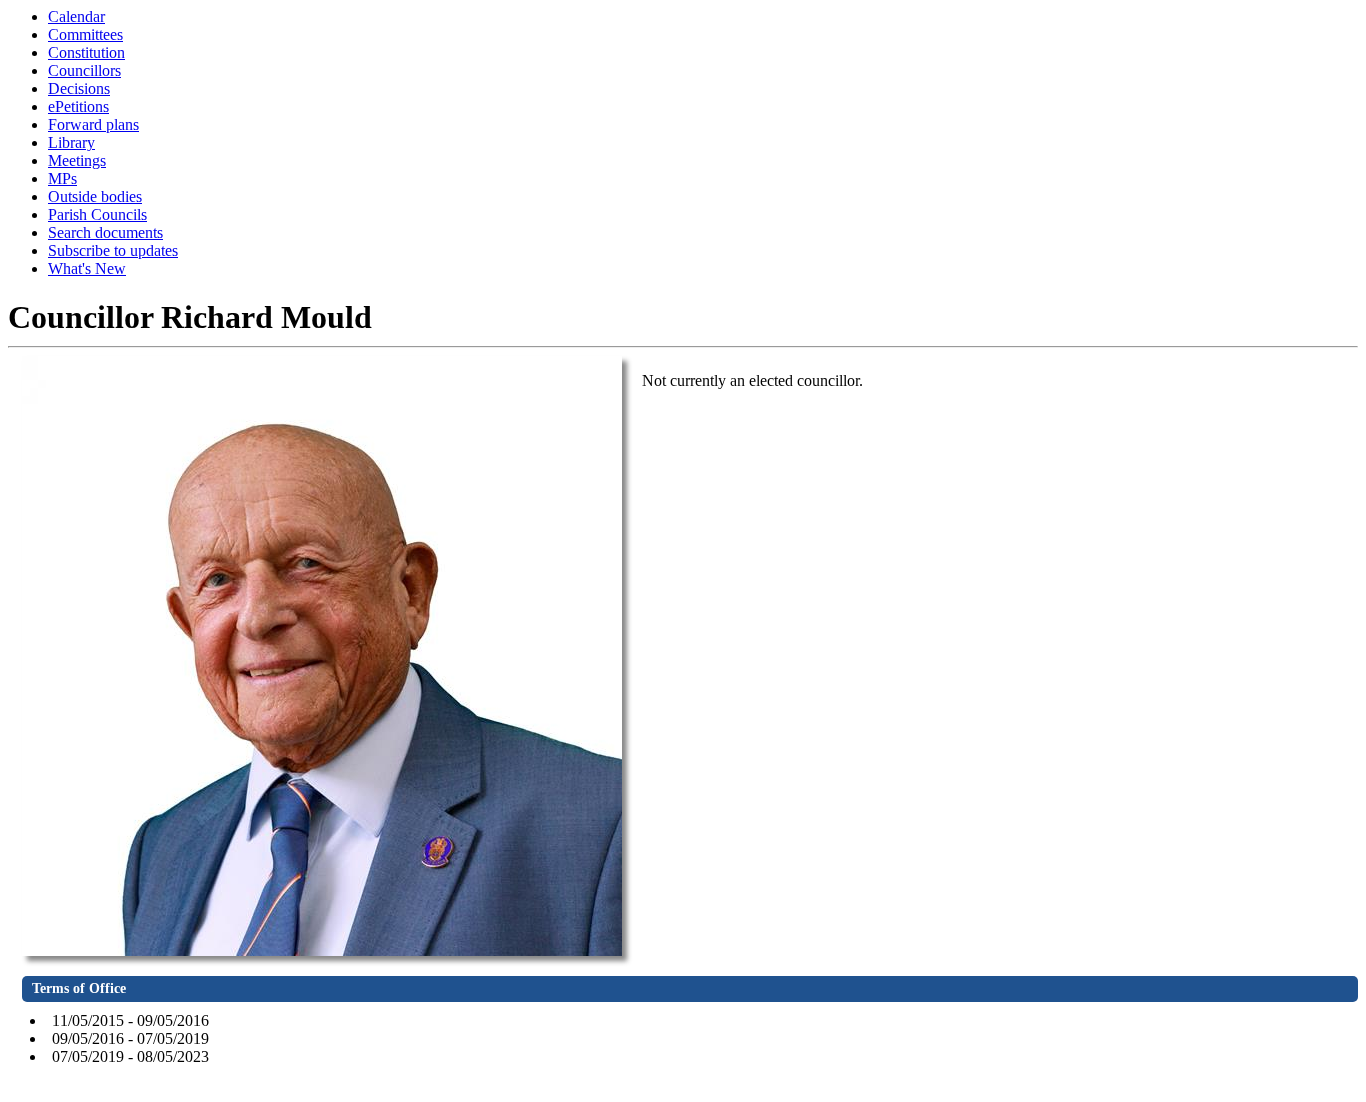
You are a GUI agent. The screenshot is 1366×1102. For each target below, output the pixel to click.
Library (71, 142)
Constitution (86, 52)
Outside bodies (95, 196)
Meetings (77, 160)
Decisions (79, 88)
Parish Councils (97, 214)
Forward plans (93, 124)
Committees (85, 34)
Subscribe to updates (113, 250)
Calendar (76, 16)
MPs (62, 178)
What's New (87, 268)
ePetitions (78, 106)
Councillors (84, 70)
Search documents (105, 232)
